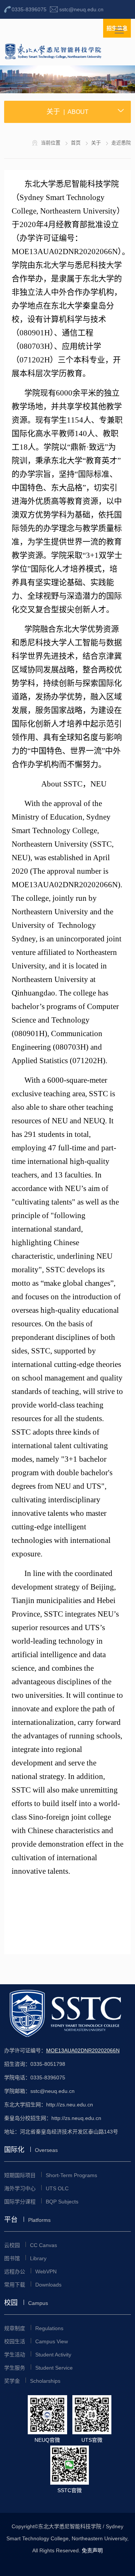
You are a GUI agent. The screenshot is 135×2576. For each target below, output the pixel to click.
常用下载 (33, 2285)
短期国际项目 (51, 2175)
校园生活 (36, 2341)
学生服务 (38, 2368)
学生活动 (38, 2355)
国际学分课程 (41, 2202)
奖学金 (32, 2381)
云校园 (31, 2245)
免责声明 (92, 2550)
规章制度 (34, 2328)
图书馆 (25, 2258)
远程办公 (30, 2271)
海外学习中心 (36, 2188)
